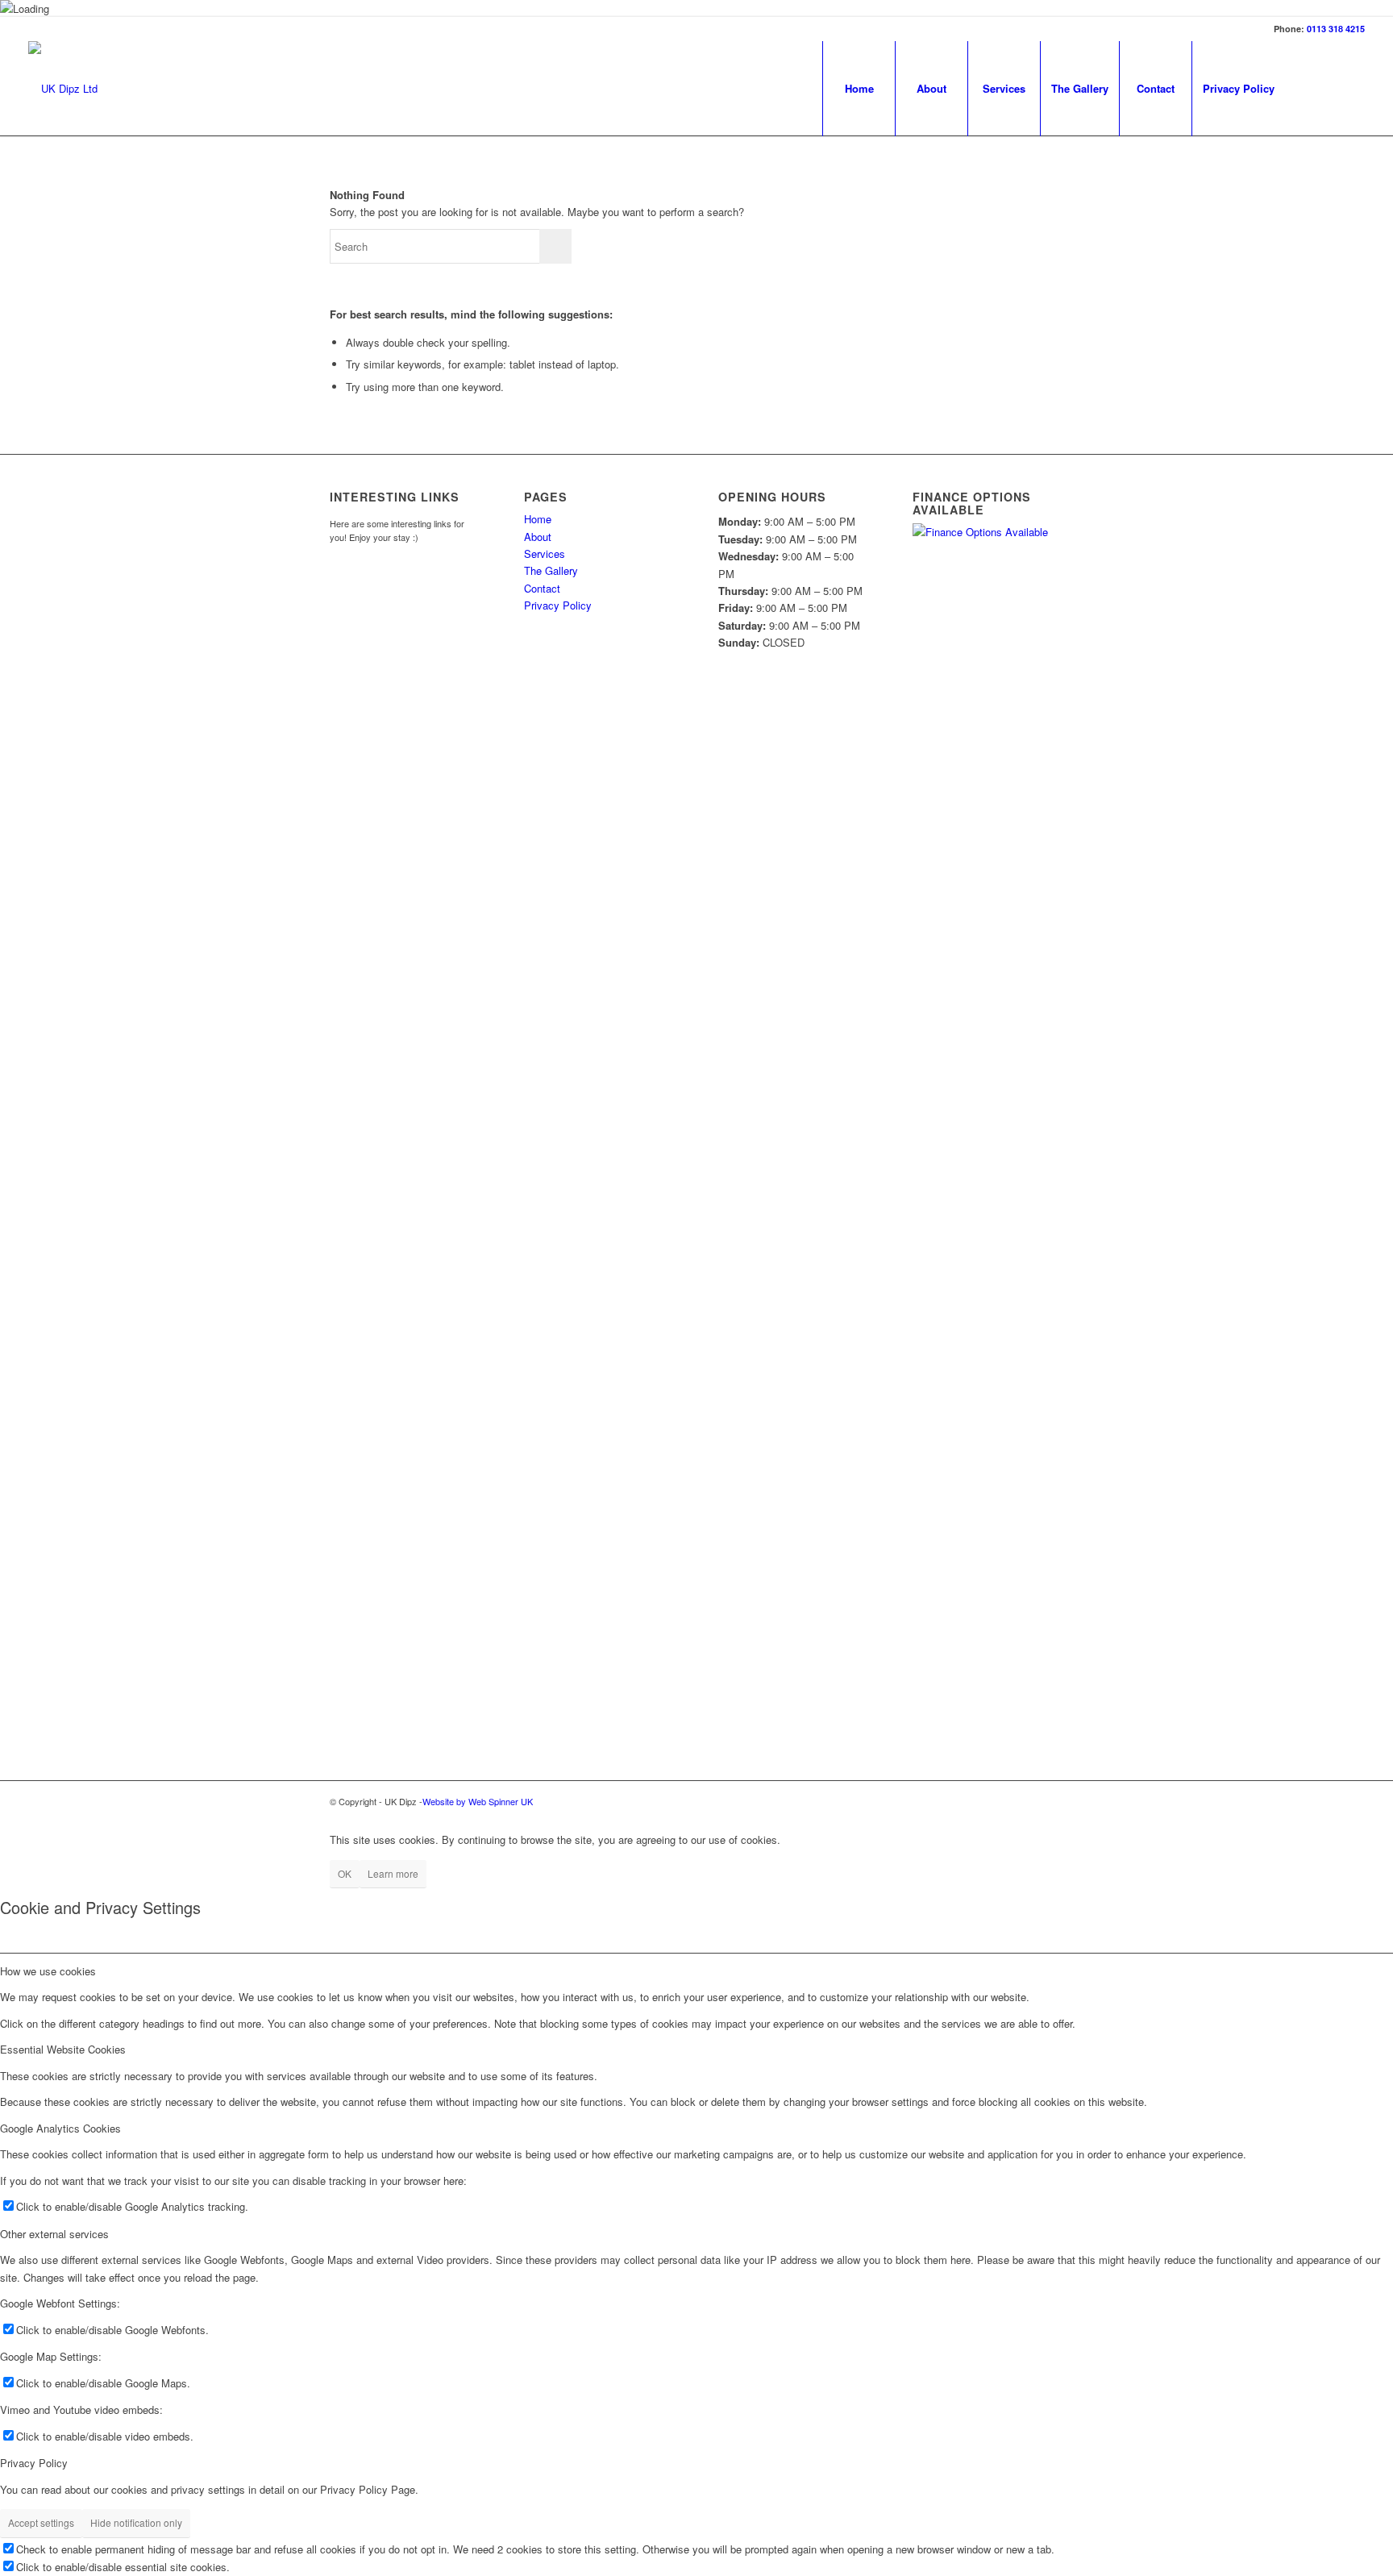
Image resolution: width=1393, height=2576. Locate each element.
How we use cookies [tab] (48, 1971)
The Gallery (1080, 88)
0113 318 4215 (1336, 29)
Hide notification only (136, 2522)
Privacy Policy (1239, 88)
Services (1004, 88)
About (931, 88)
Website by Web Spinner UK (478, 1801)
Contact (1156, 88)
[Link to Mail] (1353, 88)
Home (859, 88)
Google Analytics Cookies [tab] (60, 2128)
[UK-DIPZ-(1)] (63, 89)
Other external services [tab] (54, 2234)
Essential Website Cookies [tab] (63, 2049)
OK (345, 1873)
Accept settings (41, 2522)
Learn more (393, 1873)
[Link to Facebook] (1304, 88)
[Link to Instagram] (1329, 88)
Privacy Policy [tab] (34, 2463)
